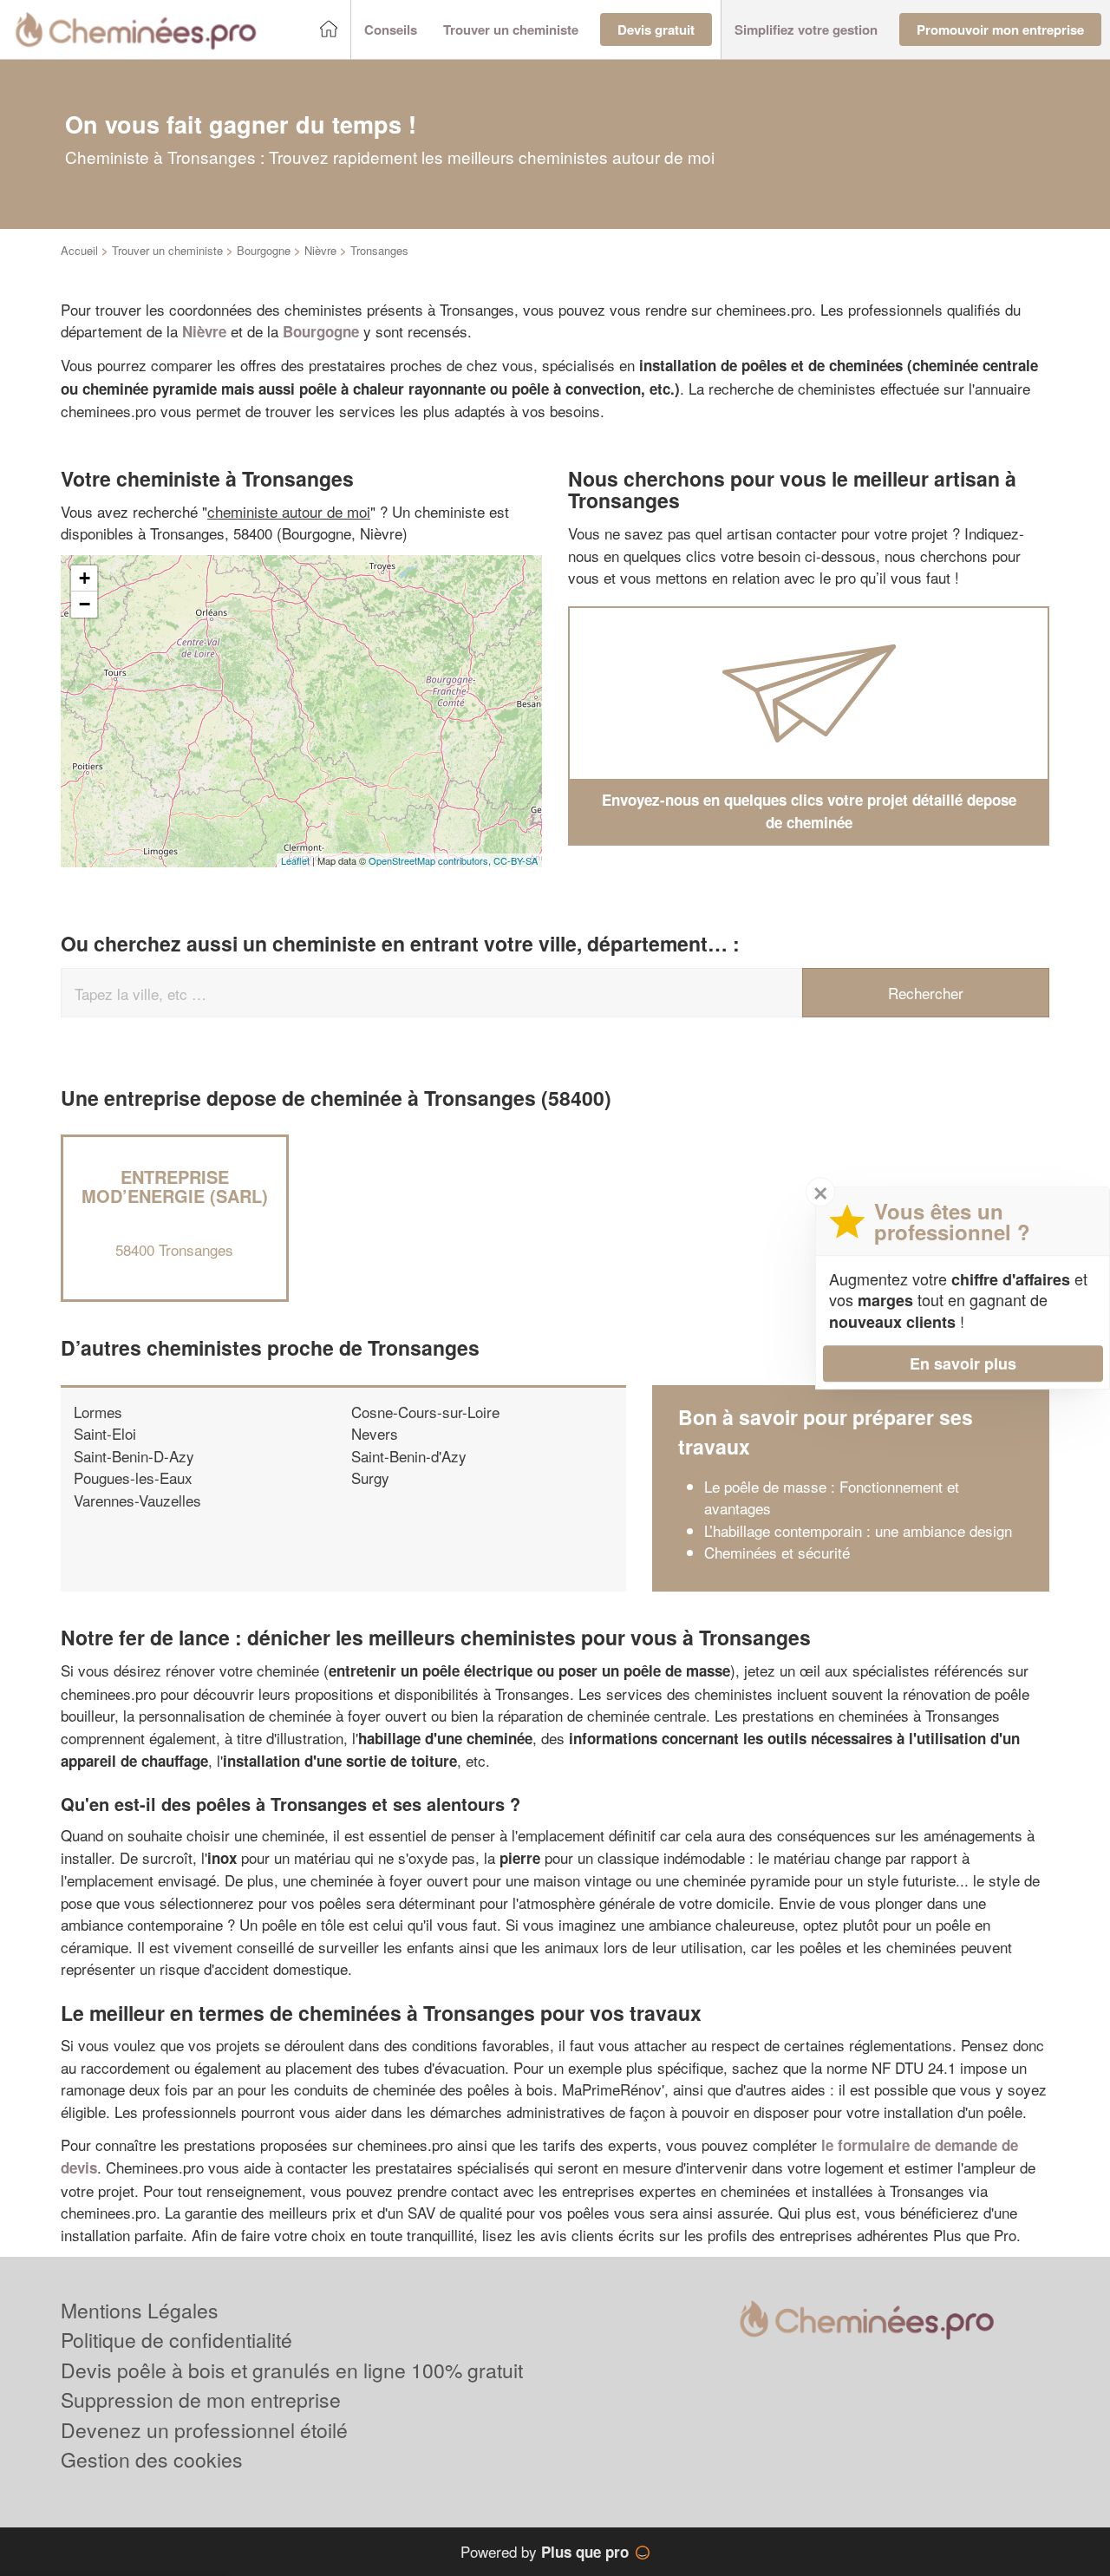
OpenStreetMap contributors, (431, 860)
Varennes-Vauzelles (137, 1500)
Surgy (370, 1478)
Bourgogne (264, 250)
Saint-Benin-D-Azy (134, 1456)
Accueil (79, 250)
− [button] (85, 604)
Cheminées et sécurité (777, 1552)
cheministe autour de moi (289, 511)
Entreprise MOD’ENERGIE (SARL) (175, 1186)
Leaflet (295, 860)
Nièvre (320, 250)
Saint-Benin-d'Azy (409, 1456)
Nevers (375, 1433)
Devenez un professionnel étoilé (204, 2430)
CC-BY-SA (516, 860)
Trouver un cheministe (167, 250)
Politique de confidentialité (176, 2340)
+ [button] (85, 578)
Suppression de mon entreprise (201, 2399)
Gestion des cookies (152, 2459)
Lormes (98, 1412)
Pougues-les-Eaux (133, 1478)
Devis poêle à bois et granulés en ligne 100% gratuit (292, 2370)
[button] (391, 30)
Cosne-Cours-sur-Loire (425, 1412)
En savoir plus (963, 1363)
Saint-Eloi (105, 1433)
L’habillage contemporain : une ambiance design (858, 1530)
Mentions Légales (140, 2310)
